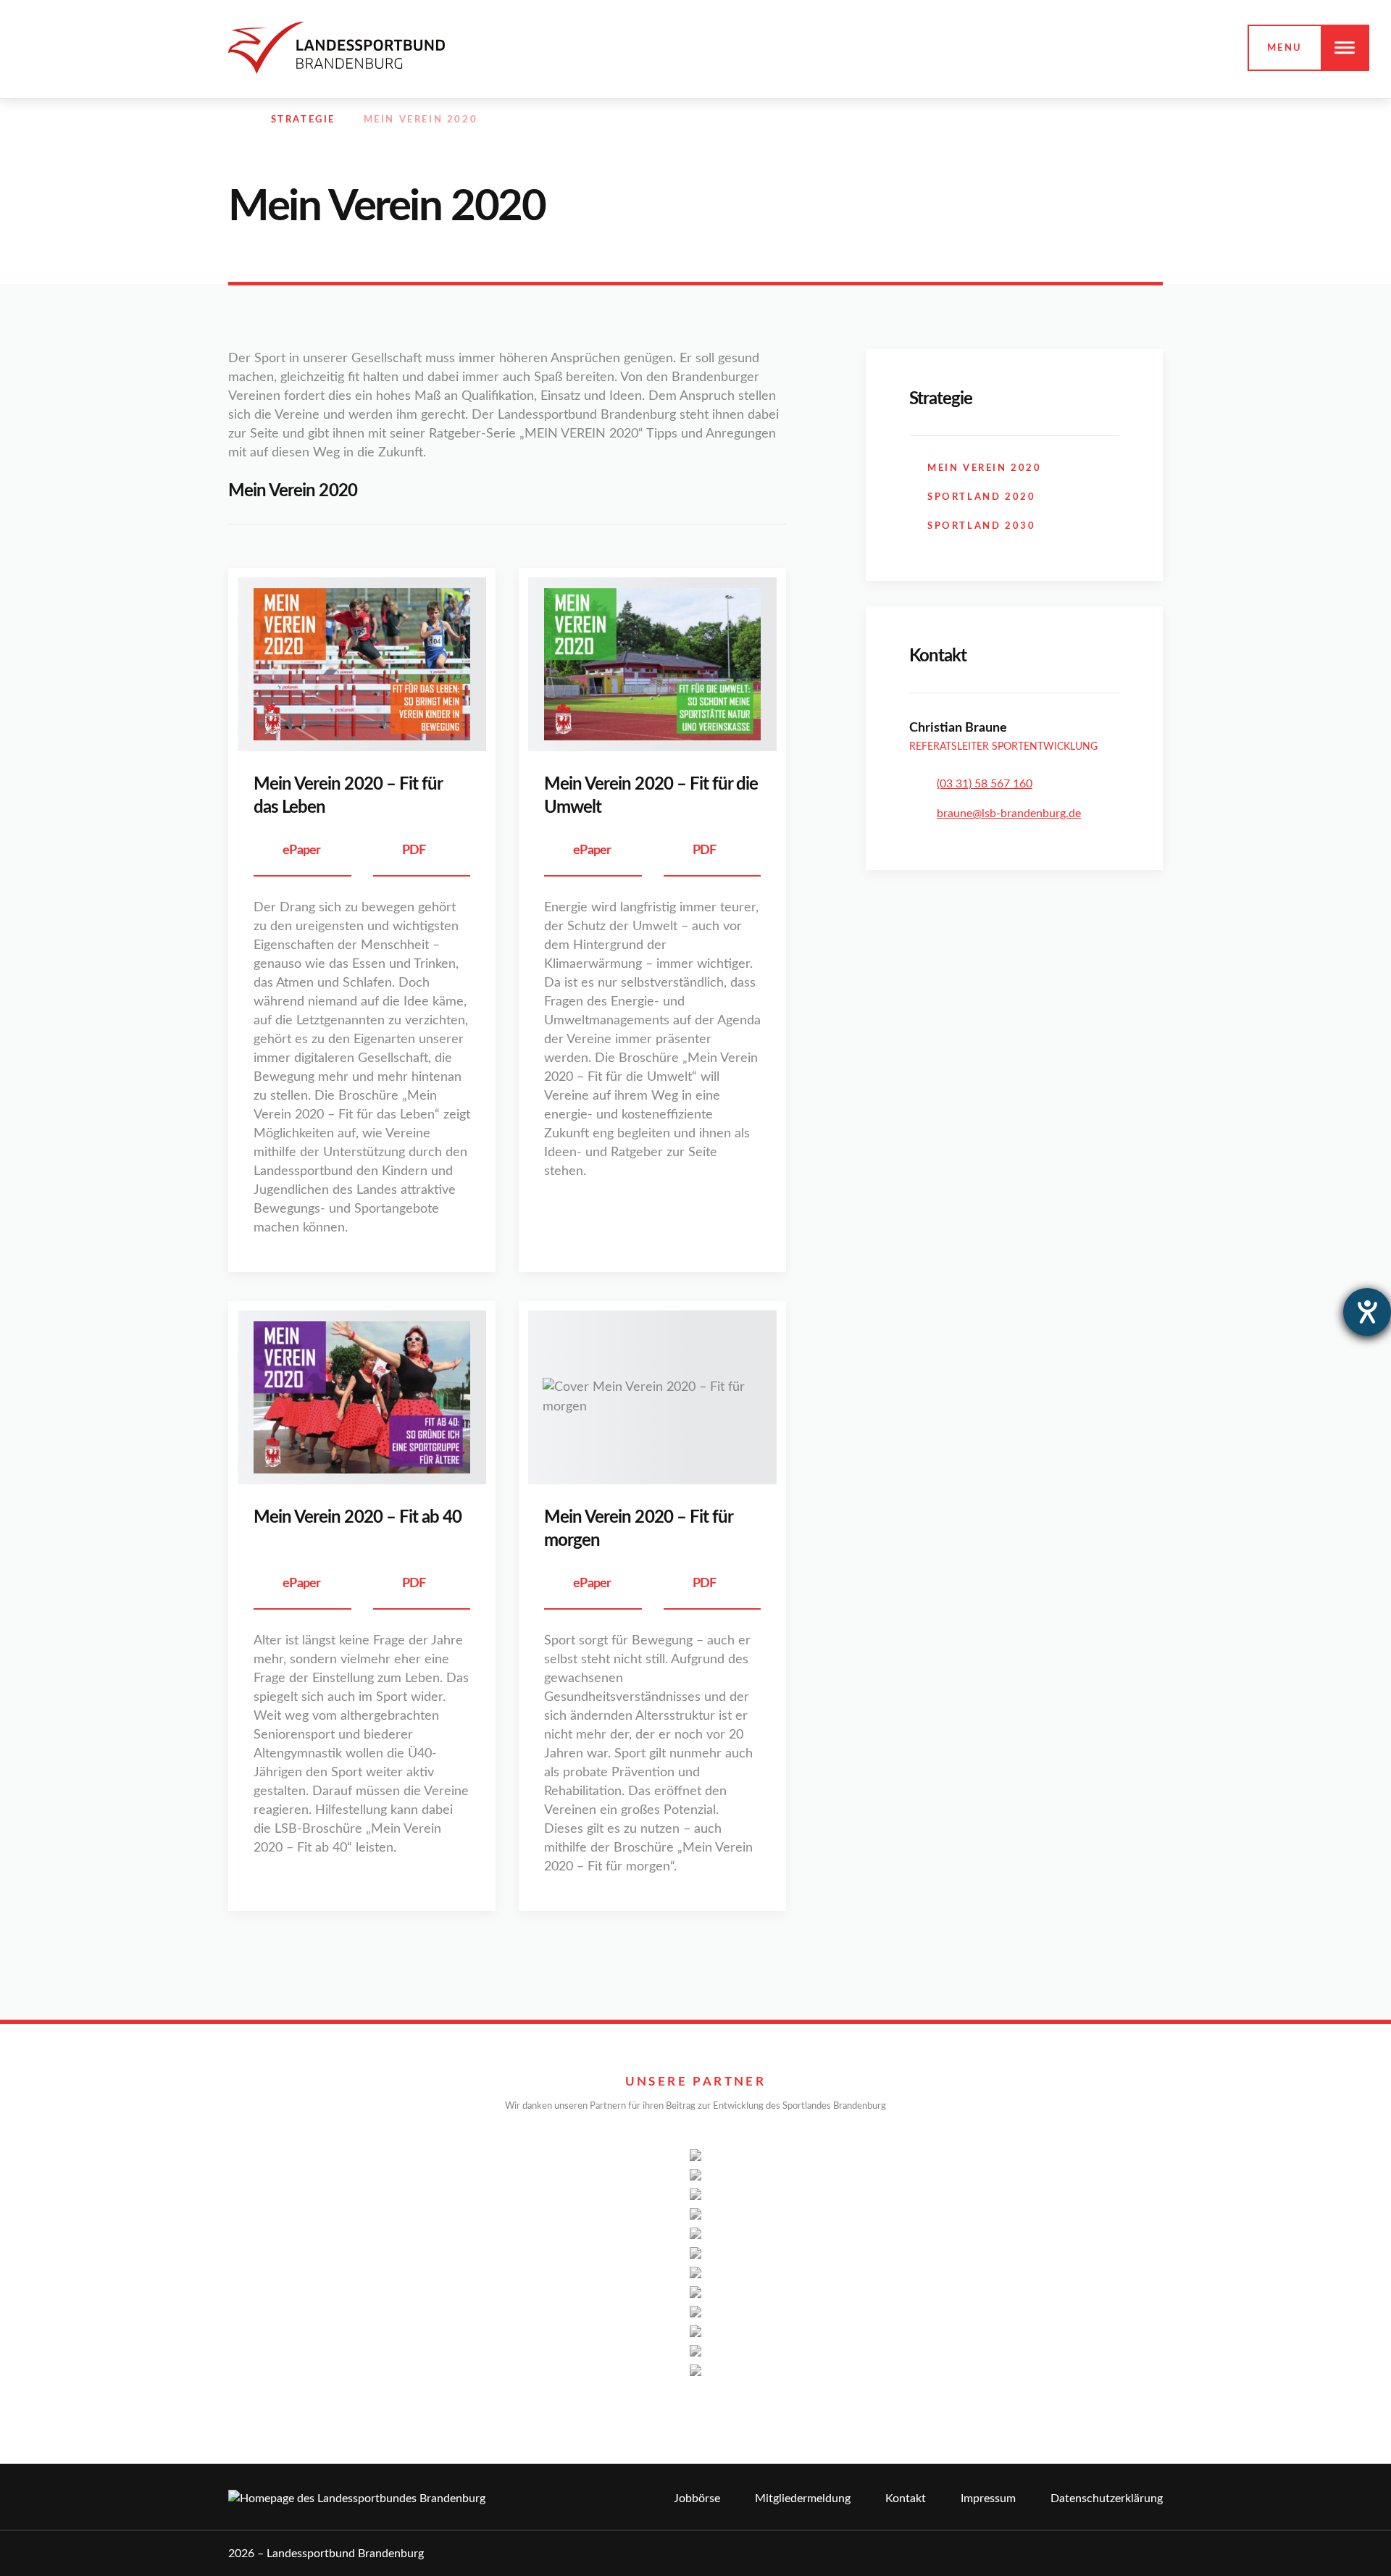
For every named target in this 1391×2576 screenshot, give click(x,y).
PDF (414, 850)
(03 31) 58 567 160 (985, 784)
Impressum (988, 2498)
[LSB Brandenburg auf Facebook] (1061, 120)
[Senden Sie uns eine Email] (1124, 120)
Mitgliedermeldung (803, 2498)
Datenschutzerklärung (1107, 2498)
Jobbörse (697, 2498)
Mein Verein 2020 (985, 468)
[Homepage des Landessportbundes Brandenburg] (337, 47)
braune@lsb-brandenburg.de (1009, 814)
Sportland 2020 (981, 497)
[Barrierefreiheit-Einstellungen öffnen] (1367, 1312)
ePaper (302, 850)
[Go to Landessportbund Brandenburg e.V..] (235, 120)
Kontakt (906, 2498)
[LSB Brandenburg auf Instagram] (1093, 120)
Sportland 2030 (981, 526)
